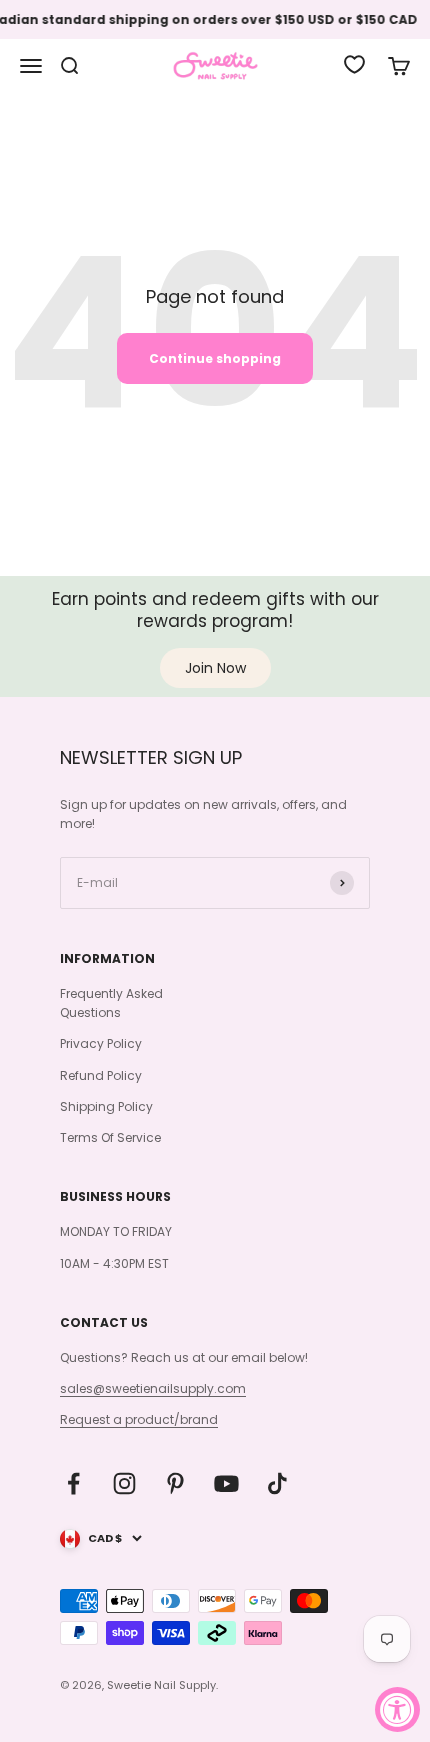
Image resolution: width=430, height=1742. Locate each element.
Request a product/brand (139, 1419)
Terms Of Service (110, 1137)
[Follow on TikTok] (277, 1483)
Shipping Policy (106, 1106)
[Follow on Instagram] (124, 1483)
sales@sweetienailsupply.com (153, 1388)
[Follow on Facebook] (73, 1483)
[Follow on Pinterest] (175, 1483)
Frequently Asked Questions (111, 1003)
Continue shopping (215, 358)
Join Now (215, 668)
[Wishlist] (354, 64)
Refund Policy (101, 1075)
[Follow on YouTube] (226, 1483)
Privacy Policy (101, 1043)
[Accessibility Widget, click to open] (397, 1709)
